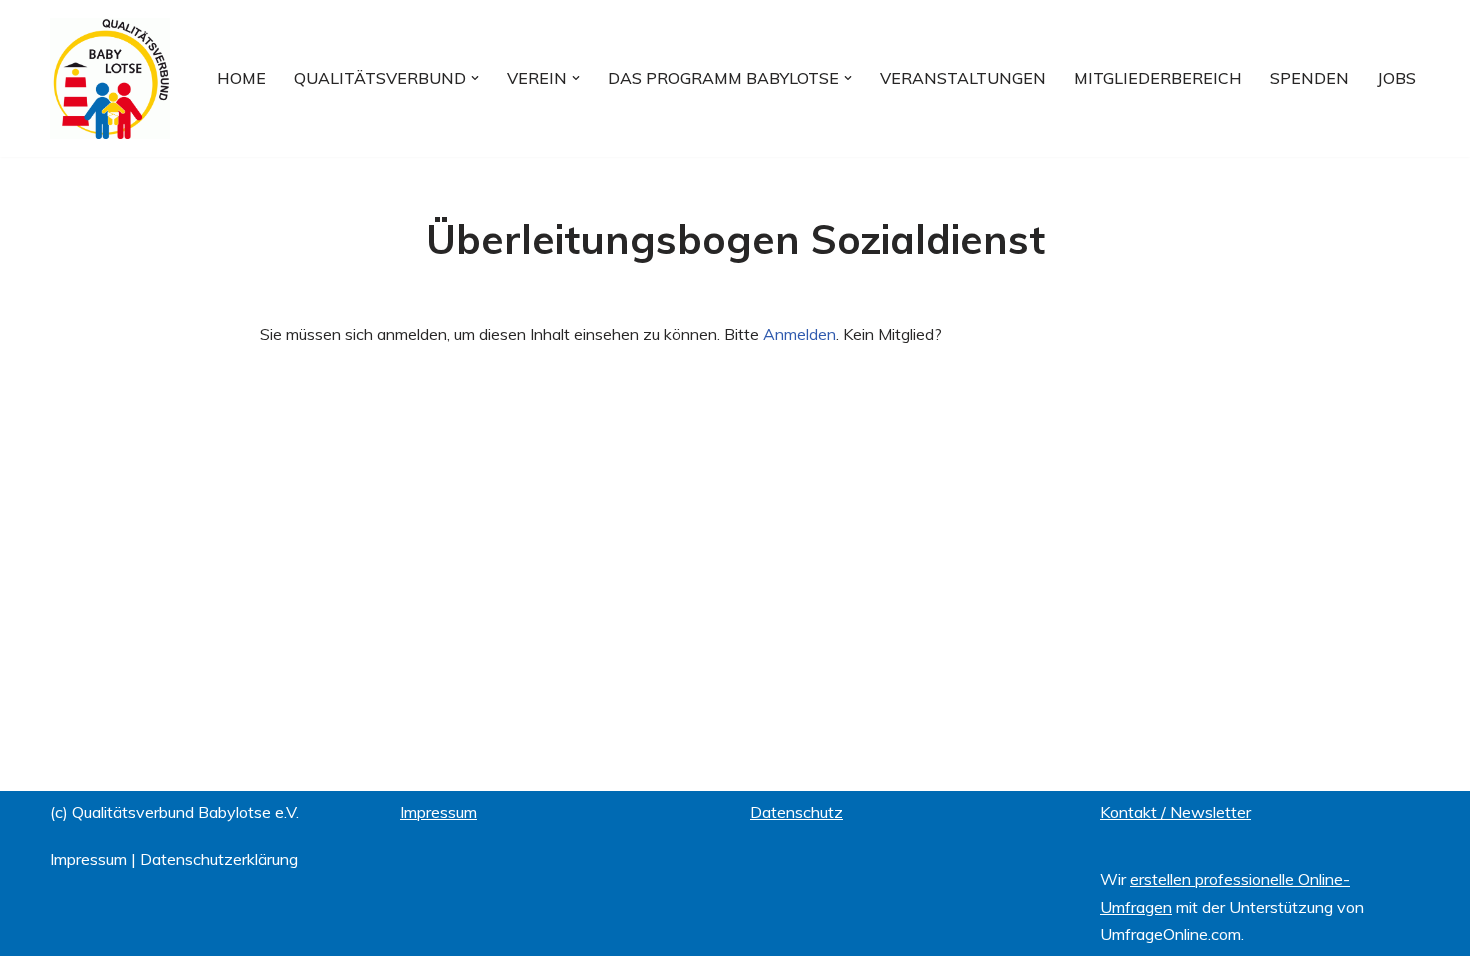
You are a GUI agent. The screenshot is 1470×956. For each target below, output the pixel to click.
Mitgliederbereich (1158, 78)
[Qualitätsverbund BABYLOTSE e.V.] (110, 78)
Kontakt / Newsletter (1175, 812)
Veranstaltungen (963, 78)
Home (241, 78)
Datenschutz (796, 812)
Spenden (1309, 78)
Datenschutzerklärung (219, 859)
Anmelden (799, 334)
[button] (475, 78)
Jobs (1396, 78)
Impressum (88, 859)
